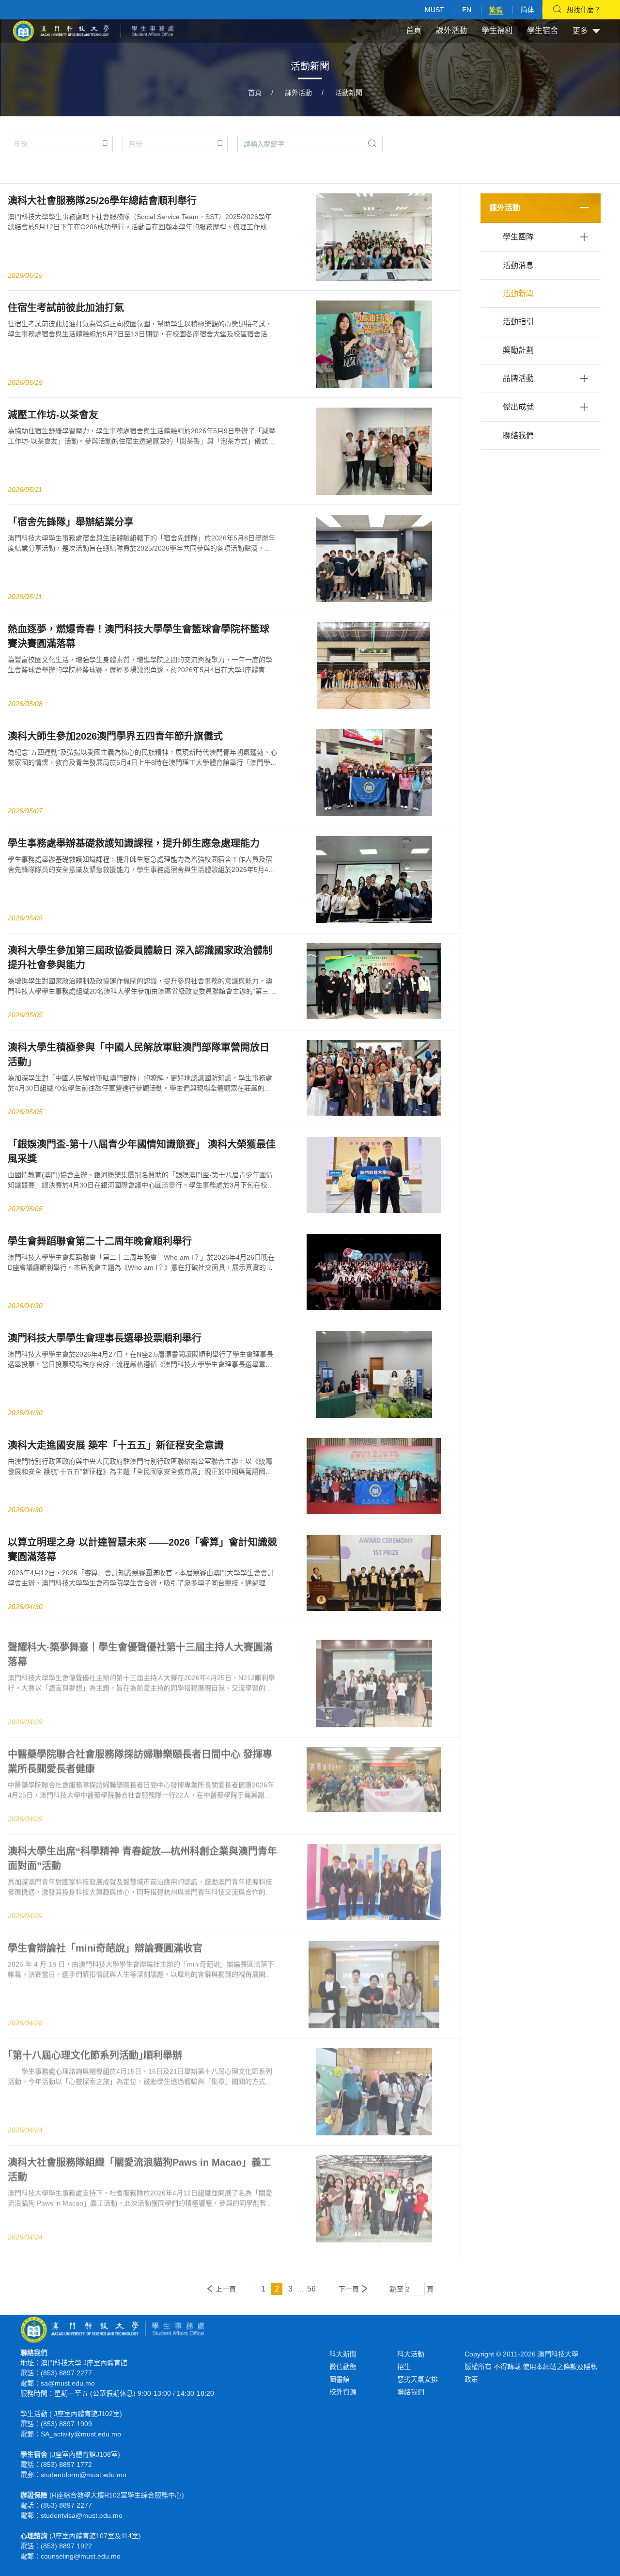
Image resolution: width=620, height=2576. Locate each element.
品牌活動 (518, 378)
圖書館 (340, 2379)
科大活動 (411, 2354)
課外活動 (451, 30)
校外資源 (343, 2392)
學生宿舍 (542, 30)
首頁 (414, 30)
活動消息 (518, 265)
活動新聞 (349, 93)
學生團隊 (518, 237)
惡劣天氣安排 (418, 2379)
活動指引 (518, 322)
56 (311, 2289)
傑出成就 (518, 407)
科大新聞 (343, 2354)
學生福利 (497, 30)
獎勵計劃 (518, 350)
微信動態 (343, 2367)
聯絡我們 (518, 435)
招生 (404, 2367)
